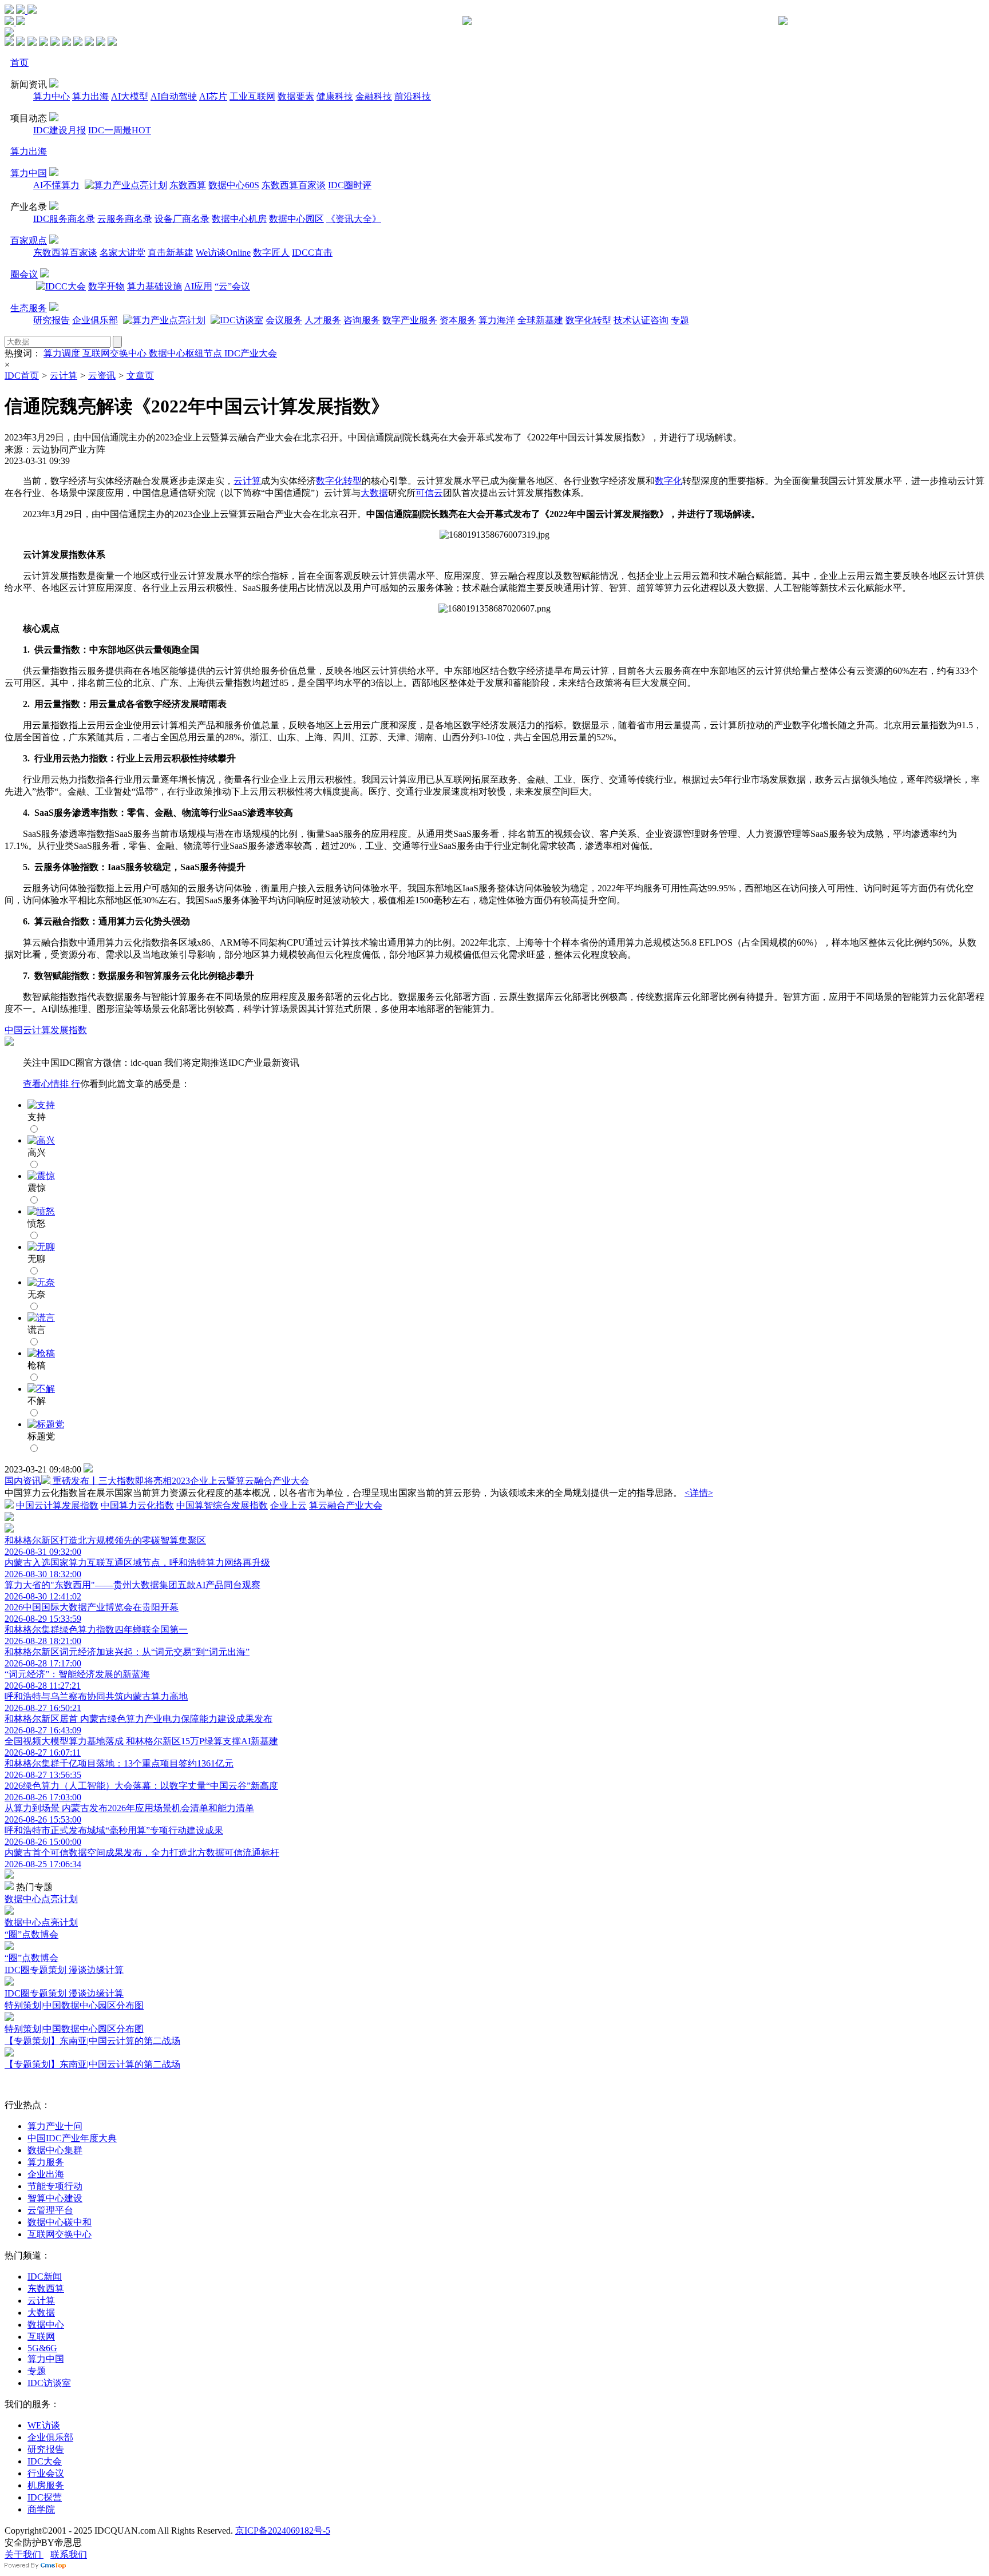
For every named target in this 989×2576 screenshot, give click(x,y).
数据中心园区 (296, 219)
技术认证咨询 (641, 320)
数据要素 (296, 96)
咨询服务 (362, 320)
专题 (680, 320)
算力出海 (90, 96)
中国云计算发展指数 (46, 1030)
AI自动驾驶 (174, 96)
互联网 (41, 2337)
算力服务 (46, 2162)
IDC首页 (22, 376)
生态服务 (29, 308)
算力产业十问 (55, 2126)
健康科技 (335, 96)
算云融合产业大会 (346, 1505)
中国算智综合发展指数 (222, 1505)
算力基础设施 (155, 286)
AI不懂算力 (56, 185)
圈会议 (24, 274)
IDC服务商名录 (64, 219)
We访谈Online (223, 253)
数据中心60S (234, 185)
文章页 (140, 376)
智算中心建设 (55, 2198)
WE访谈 (44, 2425)
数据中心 (46, 2325)
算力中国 (29, 173)
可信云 (429, 493)
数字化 (668, 481)
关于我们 (24, 2555)
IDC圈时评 (350, 185)
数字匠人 (271, 253)
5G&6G (42, 2348)
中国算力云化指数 (137, 1505)
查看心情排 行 (52, 1084)
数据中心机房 (239, 219)
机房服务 (46, 2485)
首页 (19, 63)
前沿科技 (413, 96)
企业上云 (288, 1505)
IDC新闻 (45, 2277)
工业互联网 (252, 96)
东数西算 (188, 185)
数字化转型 (588, 320)
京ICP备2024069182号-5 (283, 2531)
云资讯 (102, 376)
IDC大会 (45, 2461)
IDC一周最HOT (120, 130)
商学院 (41, 2509)
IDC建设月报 (60, 130)
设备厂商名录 (182, 219)
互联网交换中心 (116, 353)
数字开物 (106, 286)
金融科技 (374, 96)
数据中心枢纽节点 (187, 353)
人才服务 (323, 320)
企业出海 (46, 2174)
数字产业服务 (410, 320)
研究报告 (52, 320)
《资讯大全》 (354, 219)
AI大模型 (130, 96)
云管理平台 (50, 2210)
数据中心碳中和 (60, 2222)
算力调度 (63, 353)
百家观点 (29, 241)
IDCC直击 (312, 253)
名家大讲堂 (122, 253)
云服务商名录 (125, 219)
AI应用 (198, 286)
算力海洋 (497, 320)
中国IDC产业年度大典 (72, 2138)
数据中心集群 (55, 2150)
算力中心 (52, 96)
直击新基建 (171, 253)
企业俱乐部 (95, 320)
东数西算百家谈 (294, 185)
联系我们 (69, 2555)
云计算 (64, 376)
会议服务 (284, 320)
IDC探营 (45, 2497)
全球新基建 (540, 320)
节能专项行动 (55, 2186)
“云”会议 (232, 286)
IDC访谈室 (49, 2383)
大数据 (374, 493)
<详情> (699, 1493)
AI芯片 (213, 96)
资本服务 (458, 320)
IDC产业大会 (251, 353)
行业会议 (46, 2473)
